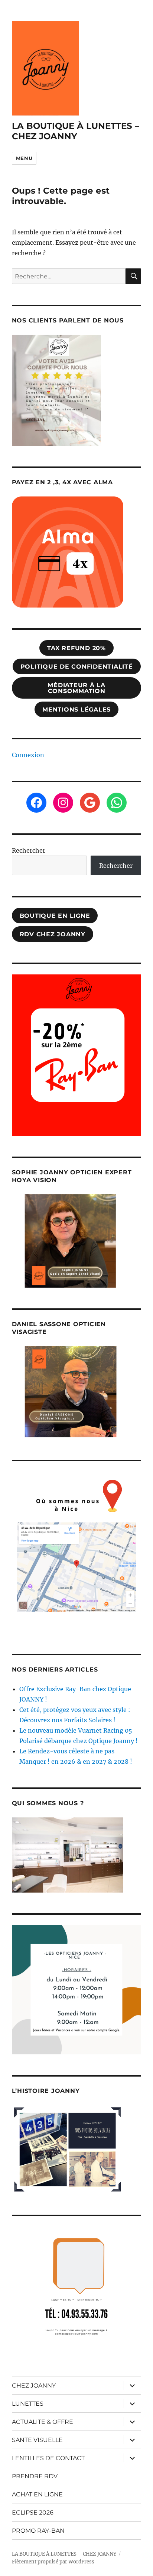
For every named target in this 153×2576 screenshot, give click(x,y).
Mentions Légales (76, 710)
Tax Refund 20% (76, 648)
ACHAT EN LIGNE (37, 2494)
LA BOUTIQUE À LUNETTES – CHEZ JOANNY (76, 131)
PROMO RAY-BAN (38, 2531)
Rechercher (29, 850)
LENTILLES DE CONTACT (48, 2458)
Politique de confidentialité (77, 667)
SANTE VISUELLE (37, 2440)
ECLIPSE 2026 (33, 2513)
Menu (24, 158)
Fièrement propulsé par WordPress (53, 2562)
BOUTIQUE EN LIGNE (55, 916)
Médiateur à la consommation (76, 688)
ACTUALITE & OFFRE (43, 2422)
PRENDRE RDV (35, 2476)
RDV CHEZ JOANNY (53, 934)
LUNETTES (28, 2404)
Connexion (28, 755)
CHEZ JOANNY (34, 2386)
